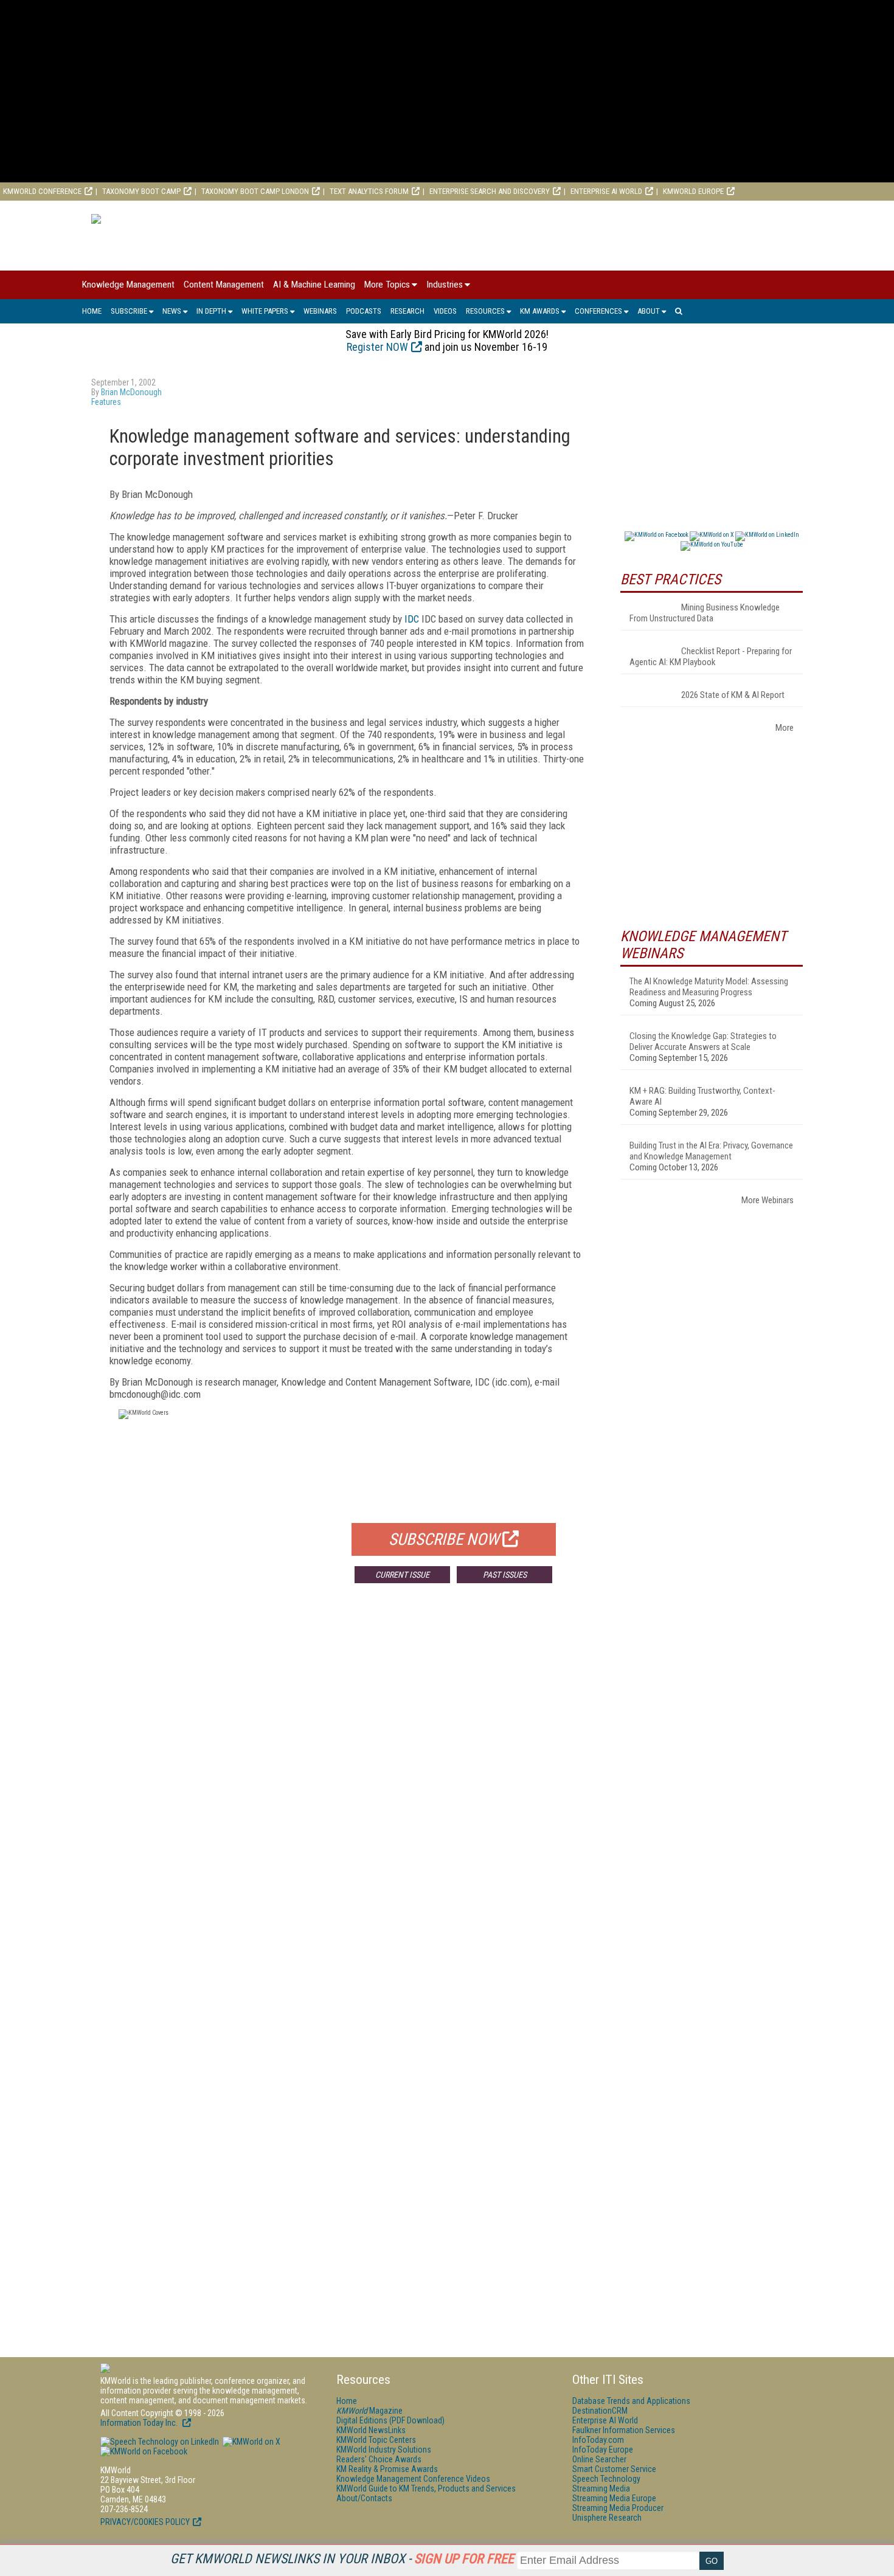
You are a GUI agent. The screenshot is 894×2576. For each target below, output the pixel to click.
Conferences (598, 311)
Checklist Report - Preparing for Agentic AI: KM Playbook (711, 657)
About (649, 311)
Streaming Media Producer (618, 2508)
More (785, 728)
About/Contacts (364, 2498)
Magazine (369, 2411)
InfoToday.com (598, 2440)
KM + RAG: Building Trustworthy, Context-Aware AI (702, 1096)
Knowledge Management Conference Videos (413, 2479)
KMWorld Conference (42, 191)
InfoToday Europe (603, 2450)
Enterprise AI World (606, 191)
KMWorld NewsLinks (371, 2430)
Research (407, 311)
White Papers (265, 311)
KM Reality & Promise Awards (387, 2469)
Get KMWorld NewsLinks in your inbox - (342, 2559)
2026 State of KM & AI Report (733, 695)
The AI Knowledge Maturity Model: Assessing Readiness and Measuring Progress (709, 987)
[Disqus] (347, 1772)
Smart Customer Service (614, 2469)
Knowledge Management (128, 285)
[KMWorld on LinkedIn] (160, 2442)
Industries (445, 285)
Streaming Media (601, 2488)
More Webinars (768, 1200)
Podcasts (364, 311)
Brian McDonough (131, 392)
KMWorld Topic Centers (376, 2440)
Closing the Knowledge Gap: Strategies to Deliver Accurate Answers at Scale (703, 1041)
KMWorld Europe (693, 191)
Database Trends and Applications (631, 2401)
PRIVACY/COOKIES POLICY (145, 2522)
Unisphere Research (607, 2518)
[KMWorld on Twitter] (251, 2442)
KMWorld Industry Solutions (384, 2450)
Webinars (320, 311)
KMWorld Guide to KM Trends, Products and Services (426, 2488)
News (172, 311)
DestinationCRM (600, 2411)
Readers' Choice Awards (379, 2459)
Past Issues (505, 1575)
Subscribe (129, 311)
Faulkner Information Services (624, 2430)
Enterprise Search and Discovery (490, 191)
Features (106, 402)
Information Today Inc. (140, 2423)
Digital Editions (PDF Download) (390, 2420)
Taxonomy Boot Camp (141, 191)
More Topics (387, 285)
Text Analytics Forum (369, 191)
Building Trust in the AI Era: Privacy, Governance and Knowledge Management (711, 1151)
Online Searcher (599, 2459)
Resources (485, 311)
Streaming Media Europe (614, 2498)
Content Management (224, 285)
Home (92, 311)
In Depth (211, 311)
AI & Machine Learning (314, 285)
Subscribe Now (444, 1539)
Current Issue (402, 1575)
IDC (412, 619)
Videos (445, 311)
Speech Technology (606, 2479)
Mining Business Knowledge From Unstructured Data (705, 613)
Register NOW (377, 347)
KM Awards (540, 311)
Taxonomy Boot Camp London (255, 191)
